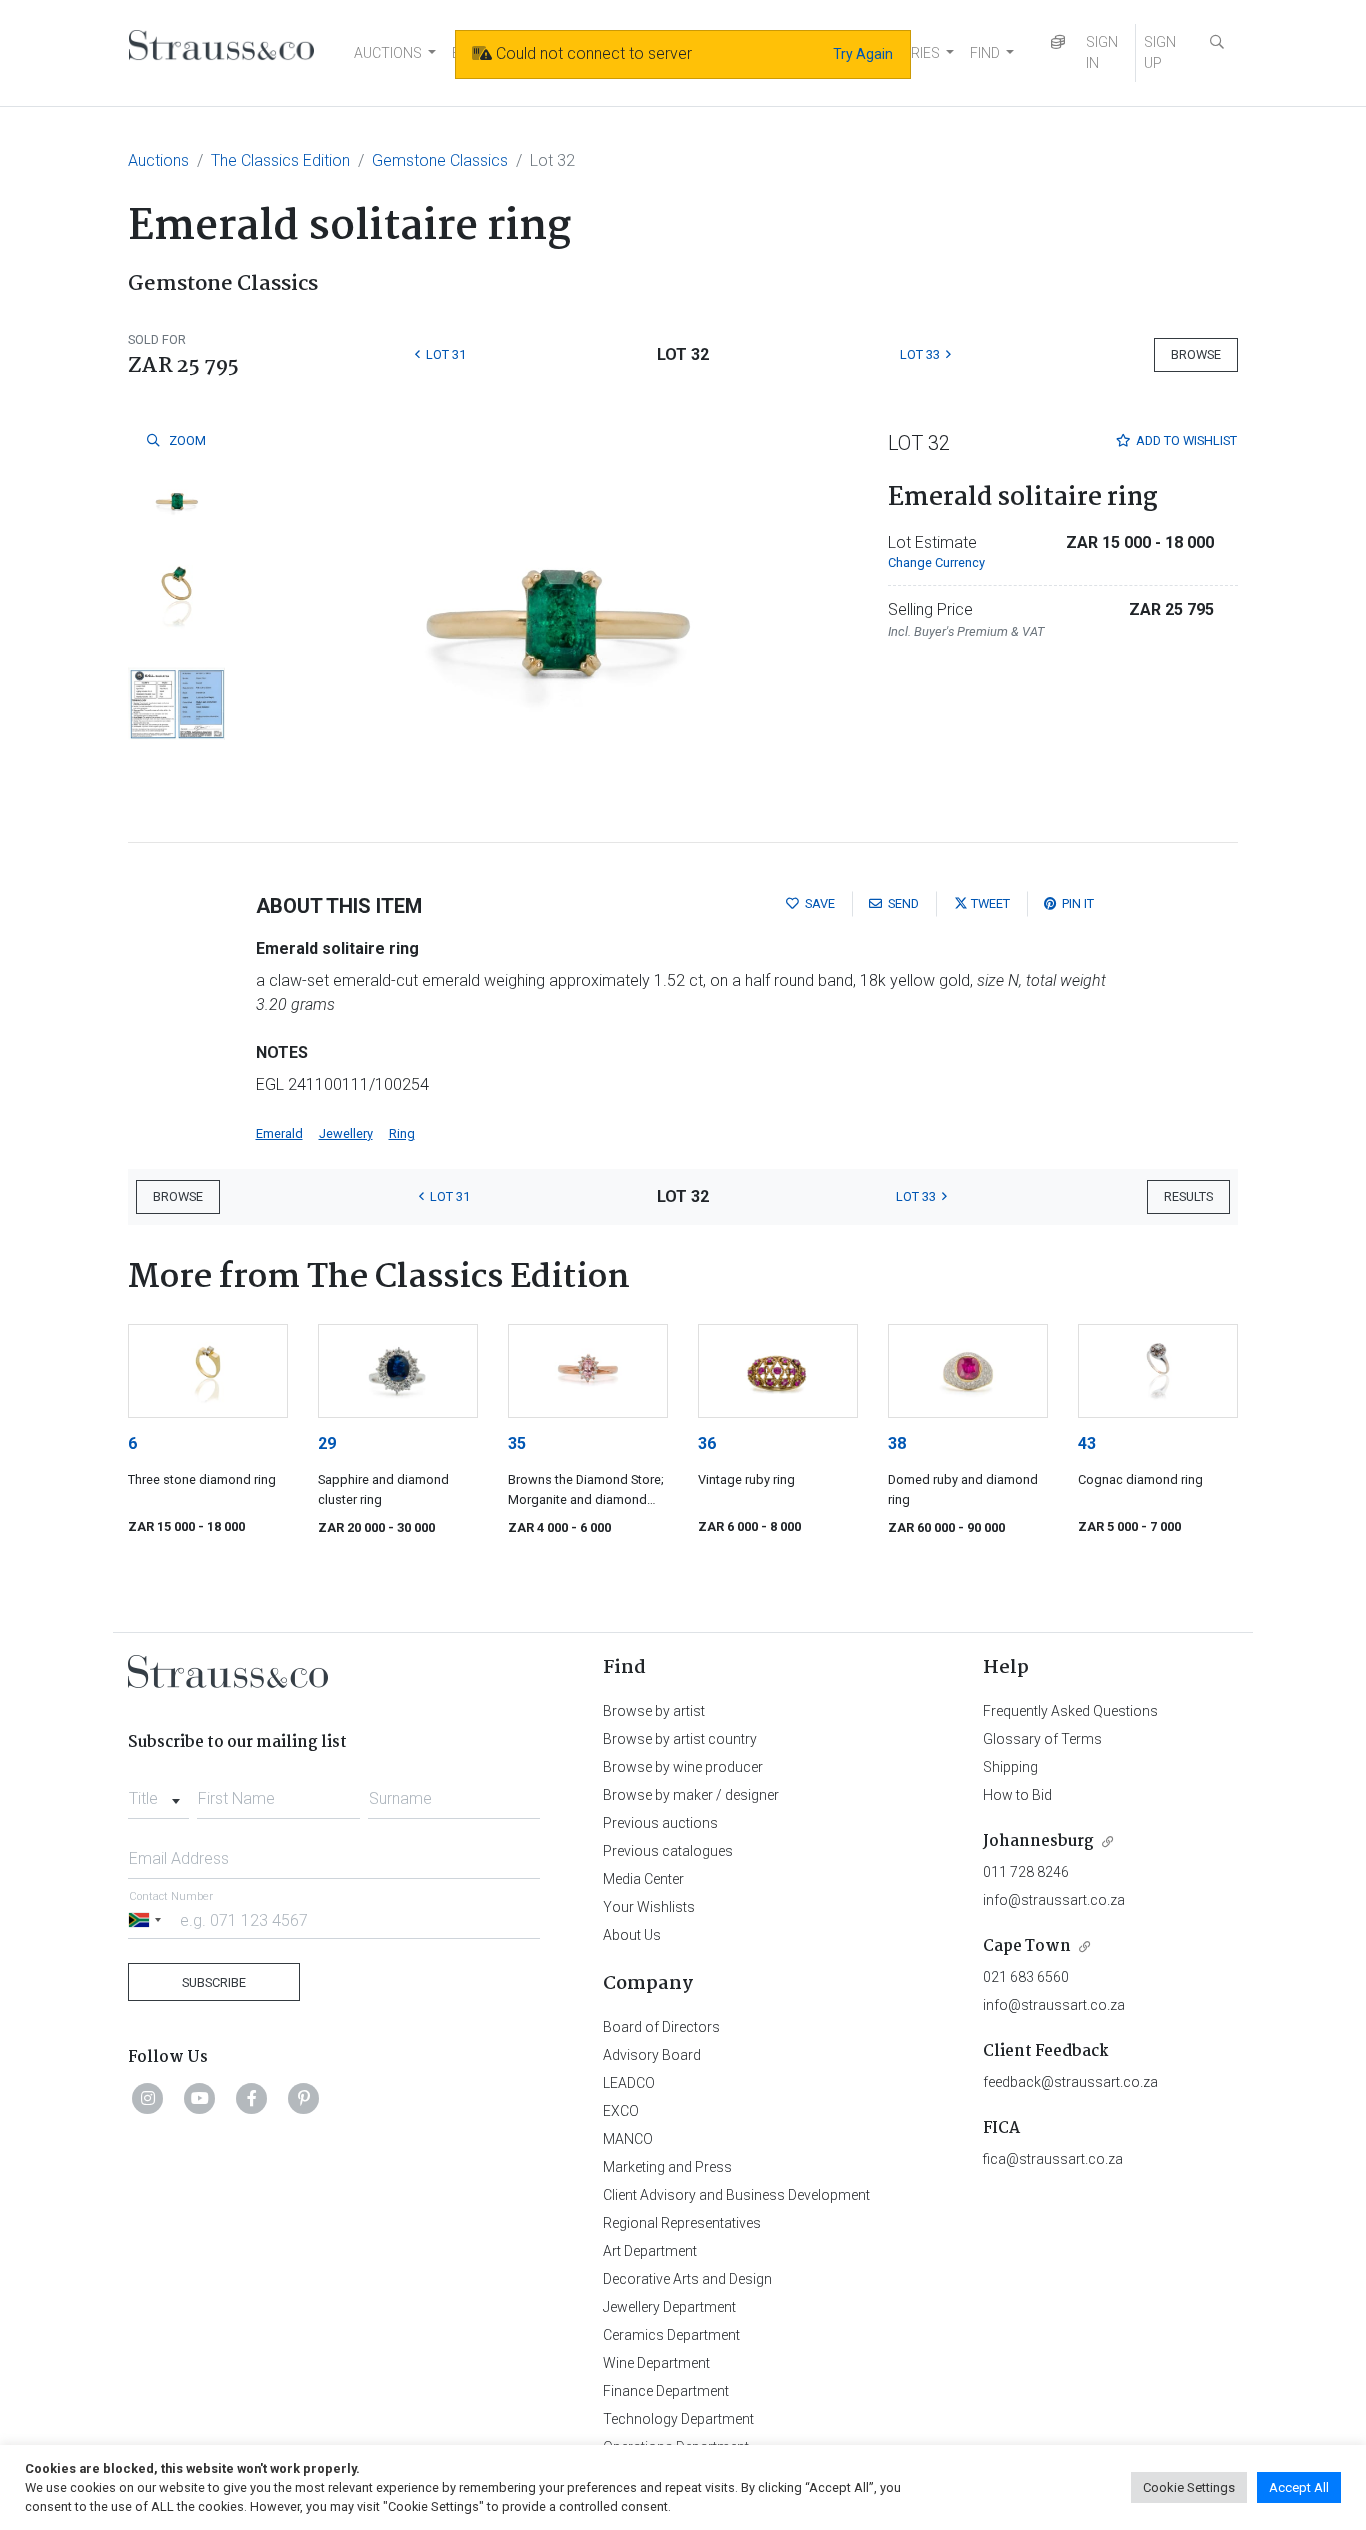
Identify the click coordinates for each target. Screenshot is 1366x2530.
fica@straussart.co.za (1053, 2159)
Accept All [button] (1299, 2487)
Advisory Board (652, 2055)
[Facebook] (252, 2098)
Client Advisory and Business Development (736, 2195)
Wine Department (656, 2363)
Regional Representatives (682, 2223)
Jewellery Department (669, 2307)
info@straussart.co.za (1054, 1900)
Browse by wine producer (683, 1767)
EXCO (621, 2111)
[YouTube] (200, 2098)
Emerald (279, 1133)
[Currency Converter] (1058, 42)
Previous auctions (660, 1823)
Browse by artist (654, 1711)
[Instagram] (148, 2098)
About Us (632, 1935)
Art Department (650, 2251)
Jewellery (346, 1133)
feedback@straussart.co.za (1070, 2082)
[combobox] (158, 1793)
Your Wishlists (649, 1907)
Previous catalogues (668, 1851)
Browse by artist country (680, 1739)
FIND (985, 53)
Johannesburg (1038, 1841)
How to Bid (1017, 1795)
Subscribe (214, 1982)
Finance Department (666, 2391)
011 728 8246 (1026, 1872)
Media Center (643, 1879)
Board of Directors (661, 2027)
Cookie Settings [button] (1189, 2487)
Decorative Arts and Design (687, 2279)
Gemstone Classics (440, 160)
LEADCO (629, 2083)
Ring (402, 1133)
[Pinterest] (304, 2098)
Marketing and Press (667, 2167)
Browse (1196, 354)
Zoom (186, 440)
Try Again (863, 54)
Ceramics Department (671, 2335)
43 (1087, 1443)
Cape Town (1027, 1946)
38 (897, 1443)
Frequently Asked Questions (1070, 1711)
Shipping (1010, 1767)
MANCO (628, 2139)
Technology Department (678, 2419)
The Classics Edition (280, 160)
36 (707, 1443)
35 (517, 1443)
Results (1188, 1196)
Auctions (158, 160)
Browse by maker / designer (691, 1795)
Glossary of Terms (1042, 1739)
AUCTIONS (388, 53)
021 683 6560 (1026, 1977)
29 (327, 1443)
